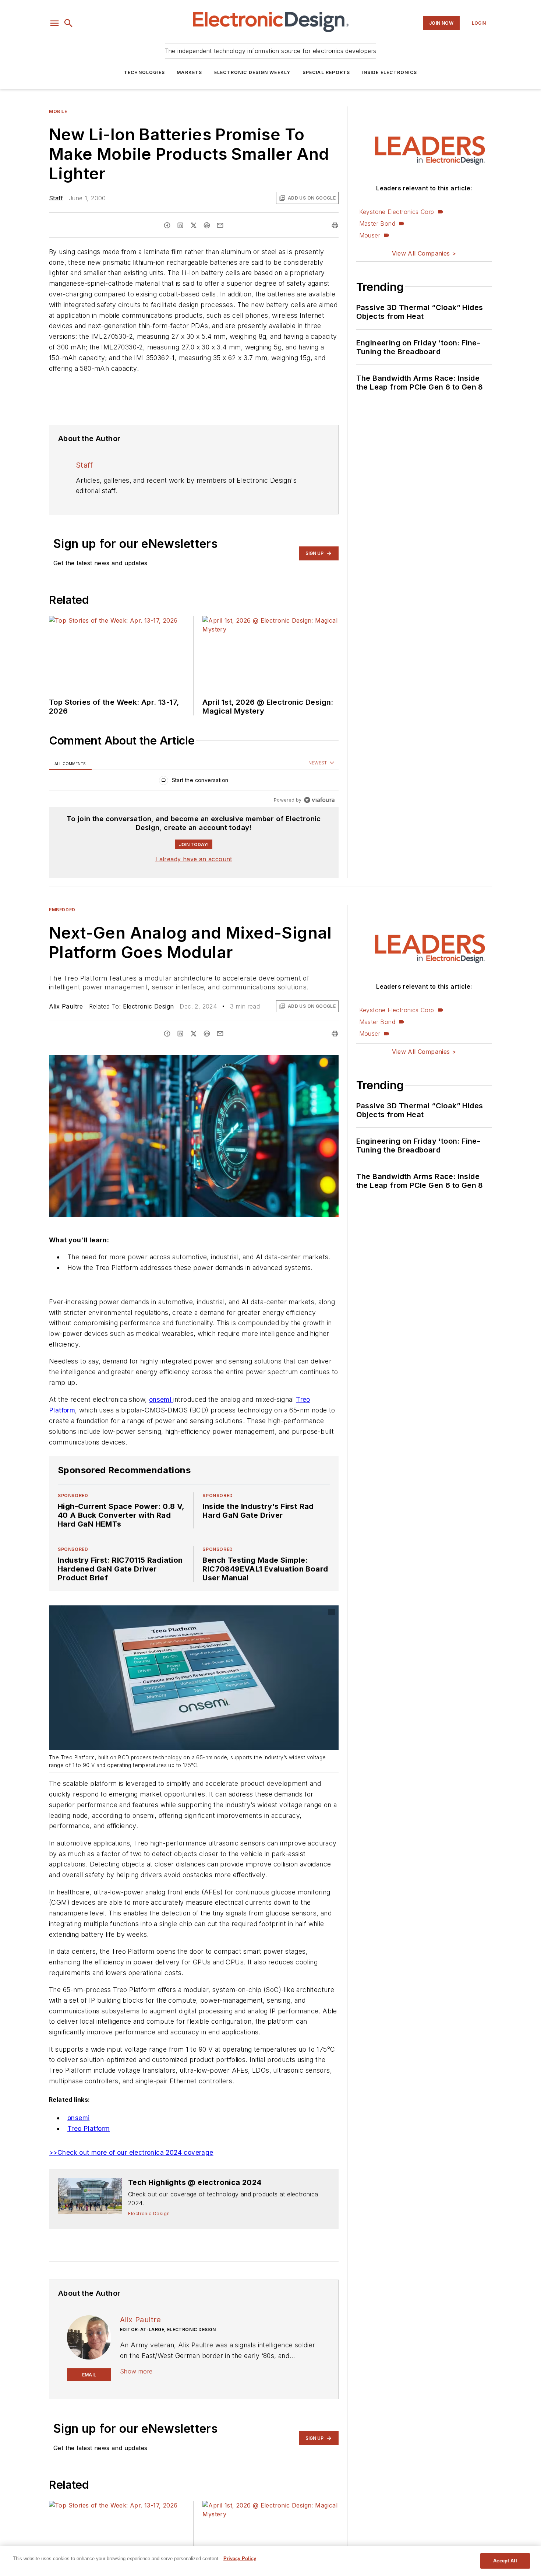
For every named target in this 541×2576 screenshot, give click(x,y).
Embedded (62, 910)
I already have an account (194, 859)
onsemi (161, 1399)
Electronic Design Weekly (252, 72)
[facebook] (167, 225)
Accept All (505, 2561)
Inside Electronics (390, 72)
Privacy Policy (240, 2559)
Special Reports (326, 72)
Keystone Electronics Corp (397, 212)
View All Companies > (424, 253)
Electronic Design (148, 1006)
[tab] (70, 763)
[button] (54, 23)
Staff (56, 198)
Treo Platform (89, 2128)
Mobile (58, 111)
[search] (68, 23)
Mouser (370, 235)
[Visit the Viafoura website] (319, 800)
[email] (220, 225)
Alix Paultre (66, 1006)
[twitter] (194, 225)
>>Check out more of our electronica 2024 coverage (131, 2152)
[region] (194, 782)
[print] (335, 225)
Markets (189, 72)
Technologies (144, 72)
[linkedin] (180, 225)
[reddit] (207, 225)
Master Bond (377, 224)
